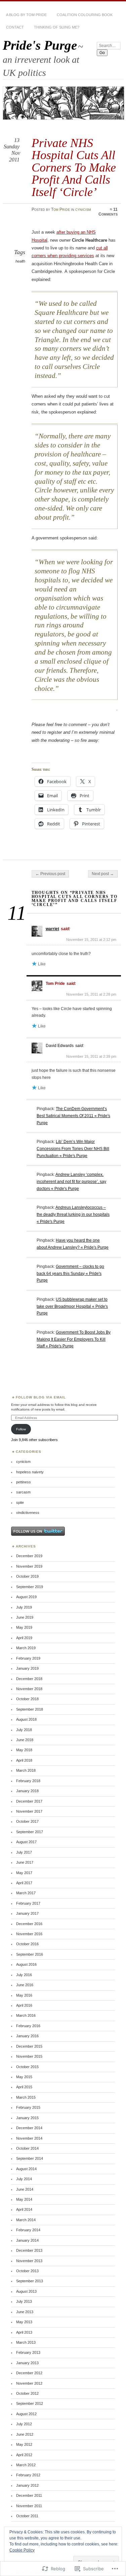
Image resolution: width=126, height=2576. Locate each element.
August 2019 (26, 1597)
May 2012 (24, 2444)
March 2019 (26, 1648)
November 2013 (29, 2261)
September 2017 (30, 1832)
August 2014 (26, 2169)
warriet (52, 929)
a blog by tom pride (26, 15)
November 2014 (29, 2138)
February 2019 (28, 1658)
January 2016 (27, 2036)
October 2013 (27, 2271)
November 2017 (29, 1811)
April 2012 (24, 2455)
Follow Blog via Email (41, 1397)
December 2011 (29, 2495)
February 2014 (28, 2230)
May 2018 (24, 1750)
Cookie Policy (22, 2550)
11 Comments (108, 212)
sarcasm (23, 1492)
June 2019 (25, 1617)
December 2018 (29, 1679)
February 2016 (28, 2026)
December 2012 (29, 2373)
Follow (21, 1429)
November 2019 (29, 1566)
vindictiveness (28, 1513)
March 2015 (26, 2097)
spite (20, 1502)
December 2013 (29, 2250)
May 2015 (24, 2077)
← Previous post (50, 874)
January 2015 (27, 2118)
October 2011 (27, 2516)
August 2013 (26, 2291)
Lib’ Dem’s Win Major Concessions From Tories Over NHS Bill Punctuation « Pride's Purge (73, 1149)
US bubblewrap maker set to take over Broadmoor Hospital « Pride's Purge (72, 1306)
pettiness (24, 1482)
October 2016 (27, 1944)
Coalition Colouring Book (85, 15)
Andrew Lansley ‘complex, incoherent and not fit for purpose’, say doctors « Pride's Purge (71, 1181)
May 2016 (24, 1995)
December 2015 (29, 2046)
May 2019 (24, 1627)
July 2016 (24, 1975)
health (20, 261)
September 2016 (30, 1954)
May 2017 (24, 1873)
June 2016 (25, 1985)
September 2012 (30, 2403)
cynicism (83, 209)
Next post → (103, 874)
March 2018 (26, 1770)
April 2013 (24, 2332)
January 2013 (27, 2363)
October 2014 (27, 2148)
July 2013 (24, 2301)
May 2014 (24, 2199)
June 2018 (25, 1740)
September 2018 (30, 1709)
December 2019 (29, 1556)
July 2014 (24, 2179)
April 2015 (24, 2087)
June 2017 (25, 1862)
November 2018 (29, 1689)
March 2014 (26, 2220)
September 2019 (30, 1587)
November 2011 (29, 2506)
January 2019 (27, 1668)
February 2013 (28, 2352)
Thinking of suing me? (57, 27)
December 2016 (29, 1924)
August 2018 (26, 1719)
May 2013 (24, 2322)
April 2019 (24, 1638)
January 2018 (27, 1791)
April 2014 (24, 2209)
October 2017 (27, 1821)
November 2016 (29, 1934)
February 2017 (28, 1903)
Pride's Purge (40, 45)
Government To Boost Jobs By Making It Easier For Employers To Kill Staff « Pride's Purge (74, 1339)
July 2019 (24, 1607)
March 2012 (26, 2465)
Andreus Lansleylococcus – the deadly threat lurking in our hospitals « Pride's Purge (73, 1214)
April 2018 (24, 1760)
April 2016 (24, 2005)
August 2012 (26, 2414)
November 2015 (29, 2056)
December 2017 (29, 1801)
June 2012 (25, 2434)
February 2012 (28, 2475)
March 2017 (26, 1893)
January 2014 (27, 2240)
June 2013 (25, 2312)
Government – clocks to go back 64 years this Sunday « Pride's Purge (70, 1273)
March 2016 (26, 2015)
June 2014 (25, 2189)
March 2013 (26, 2342)
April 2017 (24, 1883)
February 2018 (28, 1781)
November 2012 (29, 2383)
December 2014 (29, 2128)
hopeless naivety (30, 1472)
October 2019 (27, 1576)
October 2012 (27, 2393)
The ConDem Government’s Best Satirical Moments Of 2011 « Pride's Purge (73, 1116)
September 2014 (30, 2158)
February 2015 (28, 2107)
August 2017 (26, 1842)
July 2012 (24, 2424)
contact (15, 27)
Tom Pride (60, 209)
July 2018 (24, 1730)
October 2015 (27, 2067)
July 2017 (24, 1852)
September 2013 (30, 2281)
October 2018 (27, 1699)
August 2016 (26, 1964)
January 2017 (27, 1913)
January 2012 (27, 2485)
